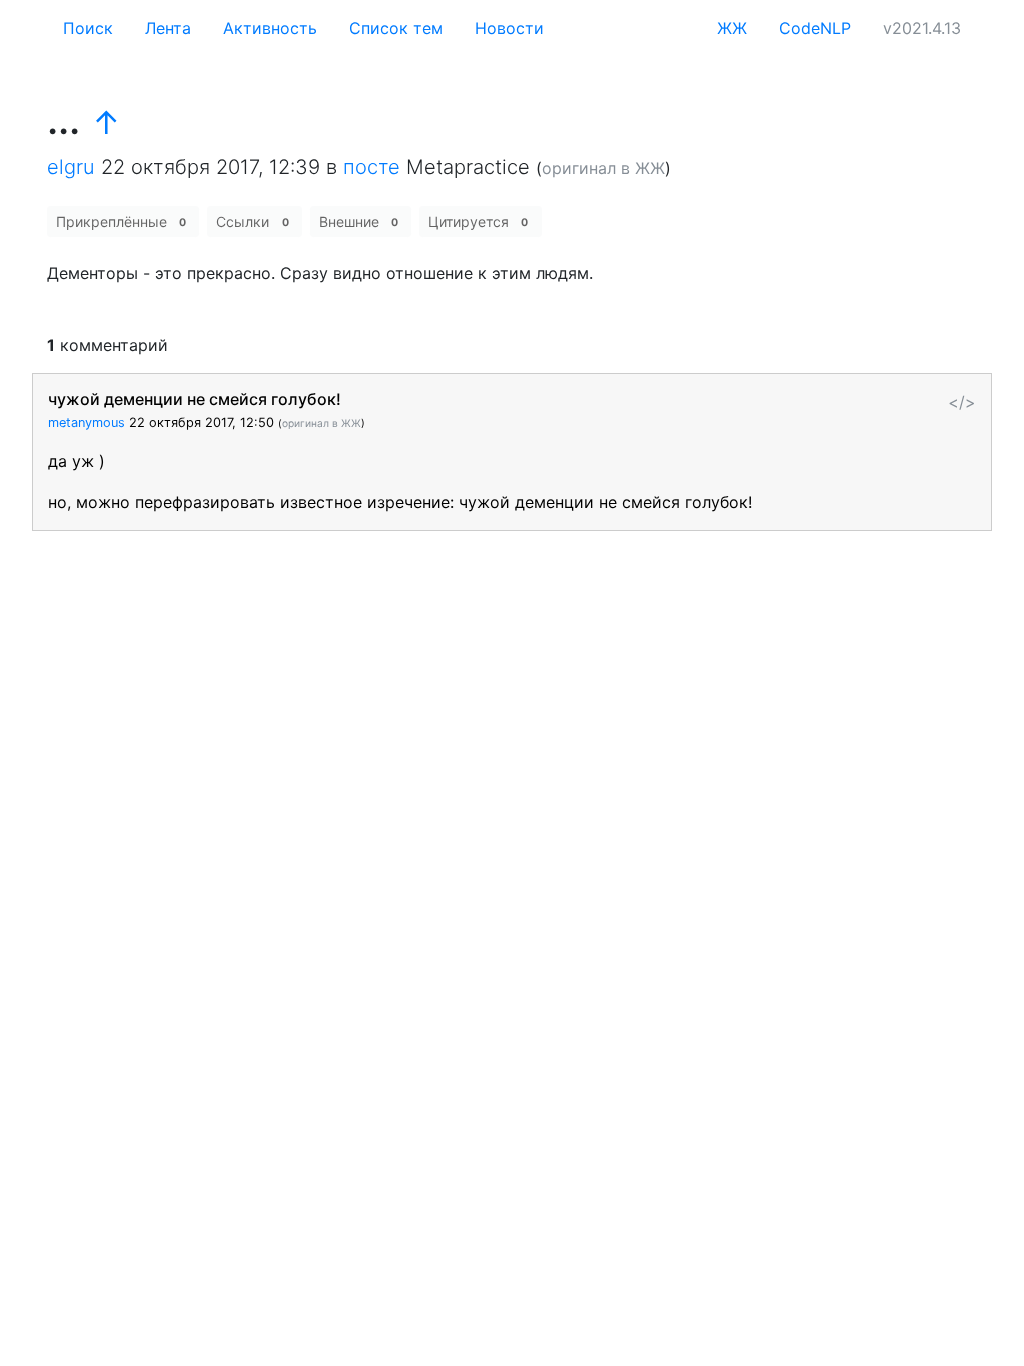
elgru (71, 167)
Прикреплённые (121, 221)
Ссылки (252, 221)
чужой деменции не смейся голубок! (194, 399)
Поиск (88, 28)
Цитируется (478, 221)
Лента (168, 28)
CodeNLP (815, 28)
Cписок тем (396, 28)
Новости (509, 28)
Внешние (358, 221)
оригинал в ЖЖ (603, 168)
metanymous (86, 422)
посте (371, 167)
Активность (270, 28)
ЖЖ (732, 28)
